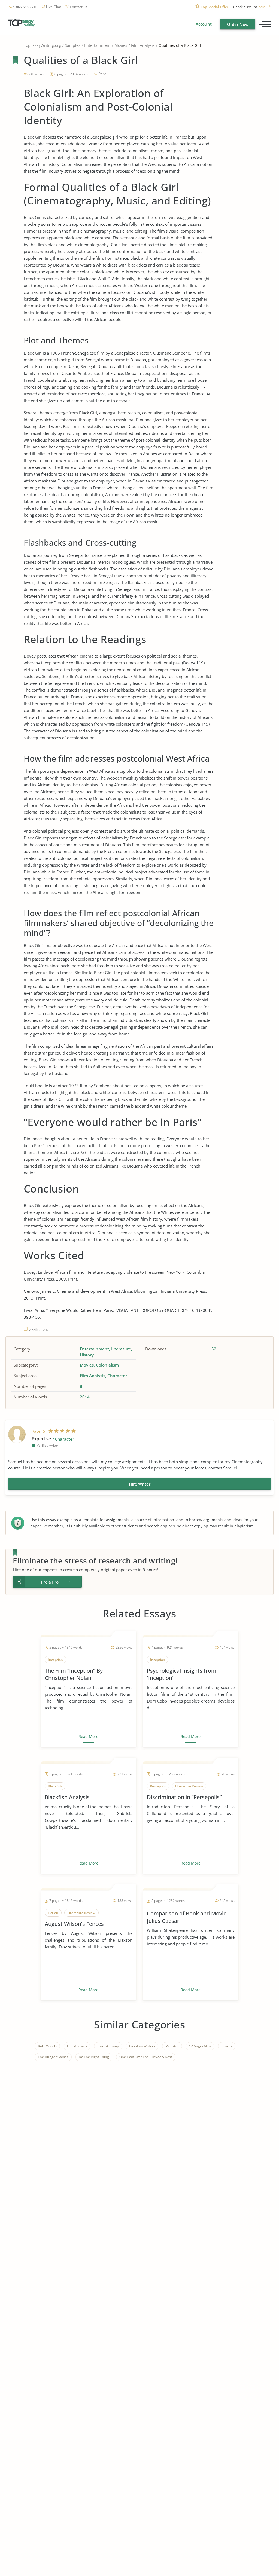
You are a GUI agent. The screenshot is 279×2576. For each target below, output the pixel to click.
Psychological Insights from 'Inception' (182, 1674)
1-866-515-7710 (25, 7)
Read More (88, 1737)
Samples (73, 45)
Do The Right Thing (94, 2057)
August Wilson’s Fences (74, 1924)
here (262, 7)
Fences (227, 2046)
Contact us (78, 7)
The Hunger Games (53, 2057)
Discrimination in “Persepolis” (184, 1797)
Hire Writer (140, 1484)
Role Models (47, 2046)
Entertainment (97, 45)
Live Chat (54, 7)
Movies (121, 45)
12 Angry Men (200, 2046)
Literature (121, 1349)
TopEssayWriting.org (42, 45)
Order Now (238, 24)
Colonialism (107, 1365)
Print (102, 74)
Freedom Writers (142, 2046)
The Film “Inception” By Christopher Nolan (74, 1674)
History (87, 1355)
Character (117, 1376)
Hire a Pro (49, 1582)
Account (204, 24)
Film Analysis (143, 45)
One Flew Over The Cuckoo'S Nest (146, 2057)
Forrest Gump (108, 2046)
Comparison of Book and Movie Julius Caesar (187, 1917)
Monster (172, 2046)
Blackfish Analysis (67, 1797)
